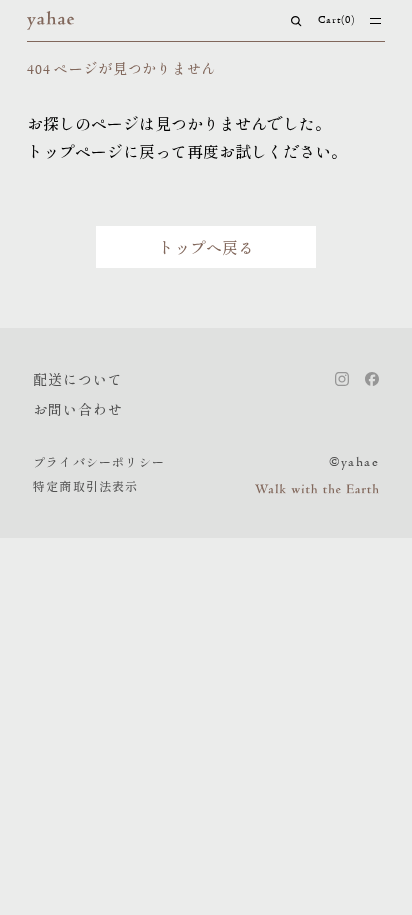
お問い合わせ (78, 409)
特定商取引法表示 (86, 485)
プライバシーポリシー (99, 461)
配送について (78, 379)
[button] (296, 21)
